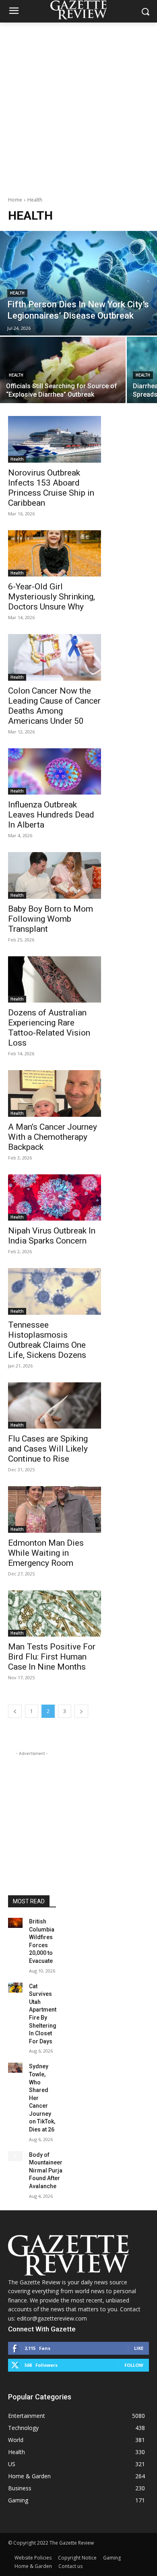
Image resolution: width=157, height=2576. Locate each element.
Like (139, 2348)
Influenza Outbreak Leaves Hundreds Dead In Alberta (51, 815)
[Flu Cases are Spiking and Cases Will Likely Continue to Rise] (55, 1406)
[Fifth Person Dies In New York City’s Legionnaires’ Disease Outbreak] (78, 283)
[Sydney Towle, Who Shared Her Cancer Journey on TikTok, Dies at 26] (15, 2068)
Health (17, 293)
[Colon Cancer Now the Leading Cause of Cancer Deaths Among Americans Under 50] (55, 657)
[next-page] (81, 1711)
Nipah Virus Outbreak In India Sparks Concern (52, 1236)
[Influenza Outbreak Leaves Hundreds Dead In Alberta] (55, 772)
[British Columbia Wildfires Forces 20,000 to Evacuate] (15, 1923)
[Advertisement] (78, 105)
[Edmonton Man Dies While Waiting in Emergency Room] (55, 1509)
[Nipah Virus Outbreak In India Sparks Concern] (55, 1198)
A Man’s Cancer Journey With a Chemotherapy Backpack (53, 1137)
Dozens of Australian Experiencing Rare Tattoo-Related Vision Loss (49, 1028)
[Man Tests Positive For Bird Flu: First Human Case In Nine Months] (55, 1614)
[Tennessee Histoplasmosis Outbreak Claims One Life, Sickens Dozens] (55, 1291)
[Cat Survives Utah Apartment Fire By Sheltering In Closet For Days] (15, 1988)
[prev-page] (15, 1711)
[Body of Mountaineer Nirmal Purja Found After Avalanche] (15, 2156)
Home (15, 200)
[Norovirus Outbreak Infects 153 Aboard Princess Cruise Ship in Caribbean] (55, 439)
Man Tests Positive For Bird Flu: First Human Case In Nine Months (52, 1657)
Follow (134, 2365)
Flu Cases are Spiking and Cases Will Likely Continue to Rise (48, 1449)
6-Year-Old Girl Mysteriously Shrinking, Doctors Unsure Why (52, 597)
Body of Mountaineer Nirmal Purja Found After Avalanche (46, 2170)
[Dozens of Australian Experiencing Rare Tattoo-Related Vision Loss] (55, 980)
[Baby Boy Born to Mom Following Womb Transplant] (55, 875)
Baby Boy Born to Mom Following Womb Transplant (51, 919)
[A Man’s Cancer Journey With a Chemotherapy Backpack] (55, 1093)
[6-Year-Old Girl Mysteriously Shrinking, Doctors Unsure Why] (55, 554)
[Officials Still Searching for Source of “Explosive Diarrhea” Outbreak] (63, 370)
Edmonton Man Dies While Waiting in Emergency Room (46, 1553)
